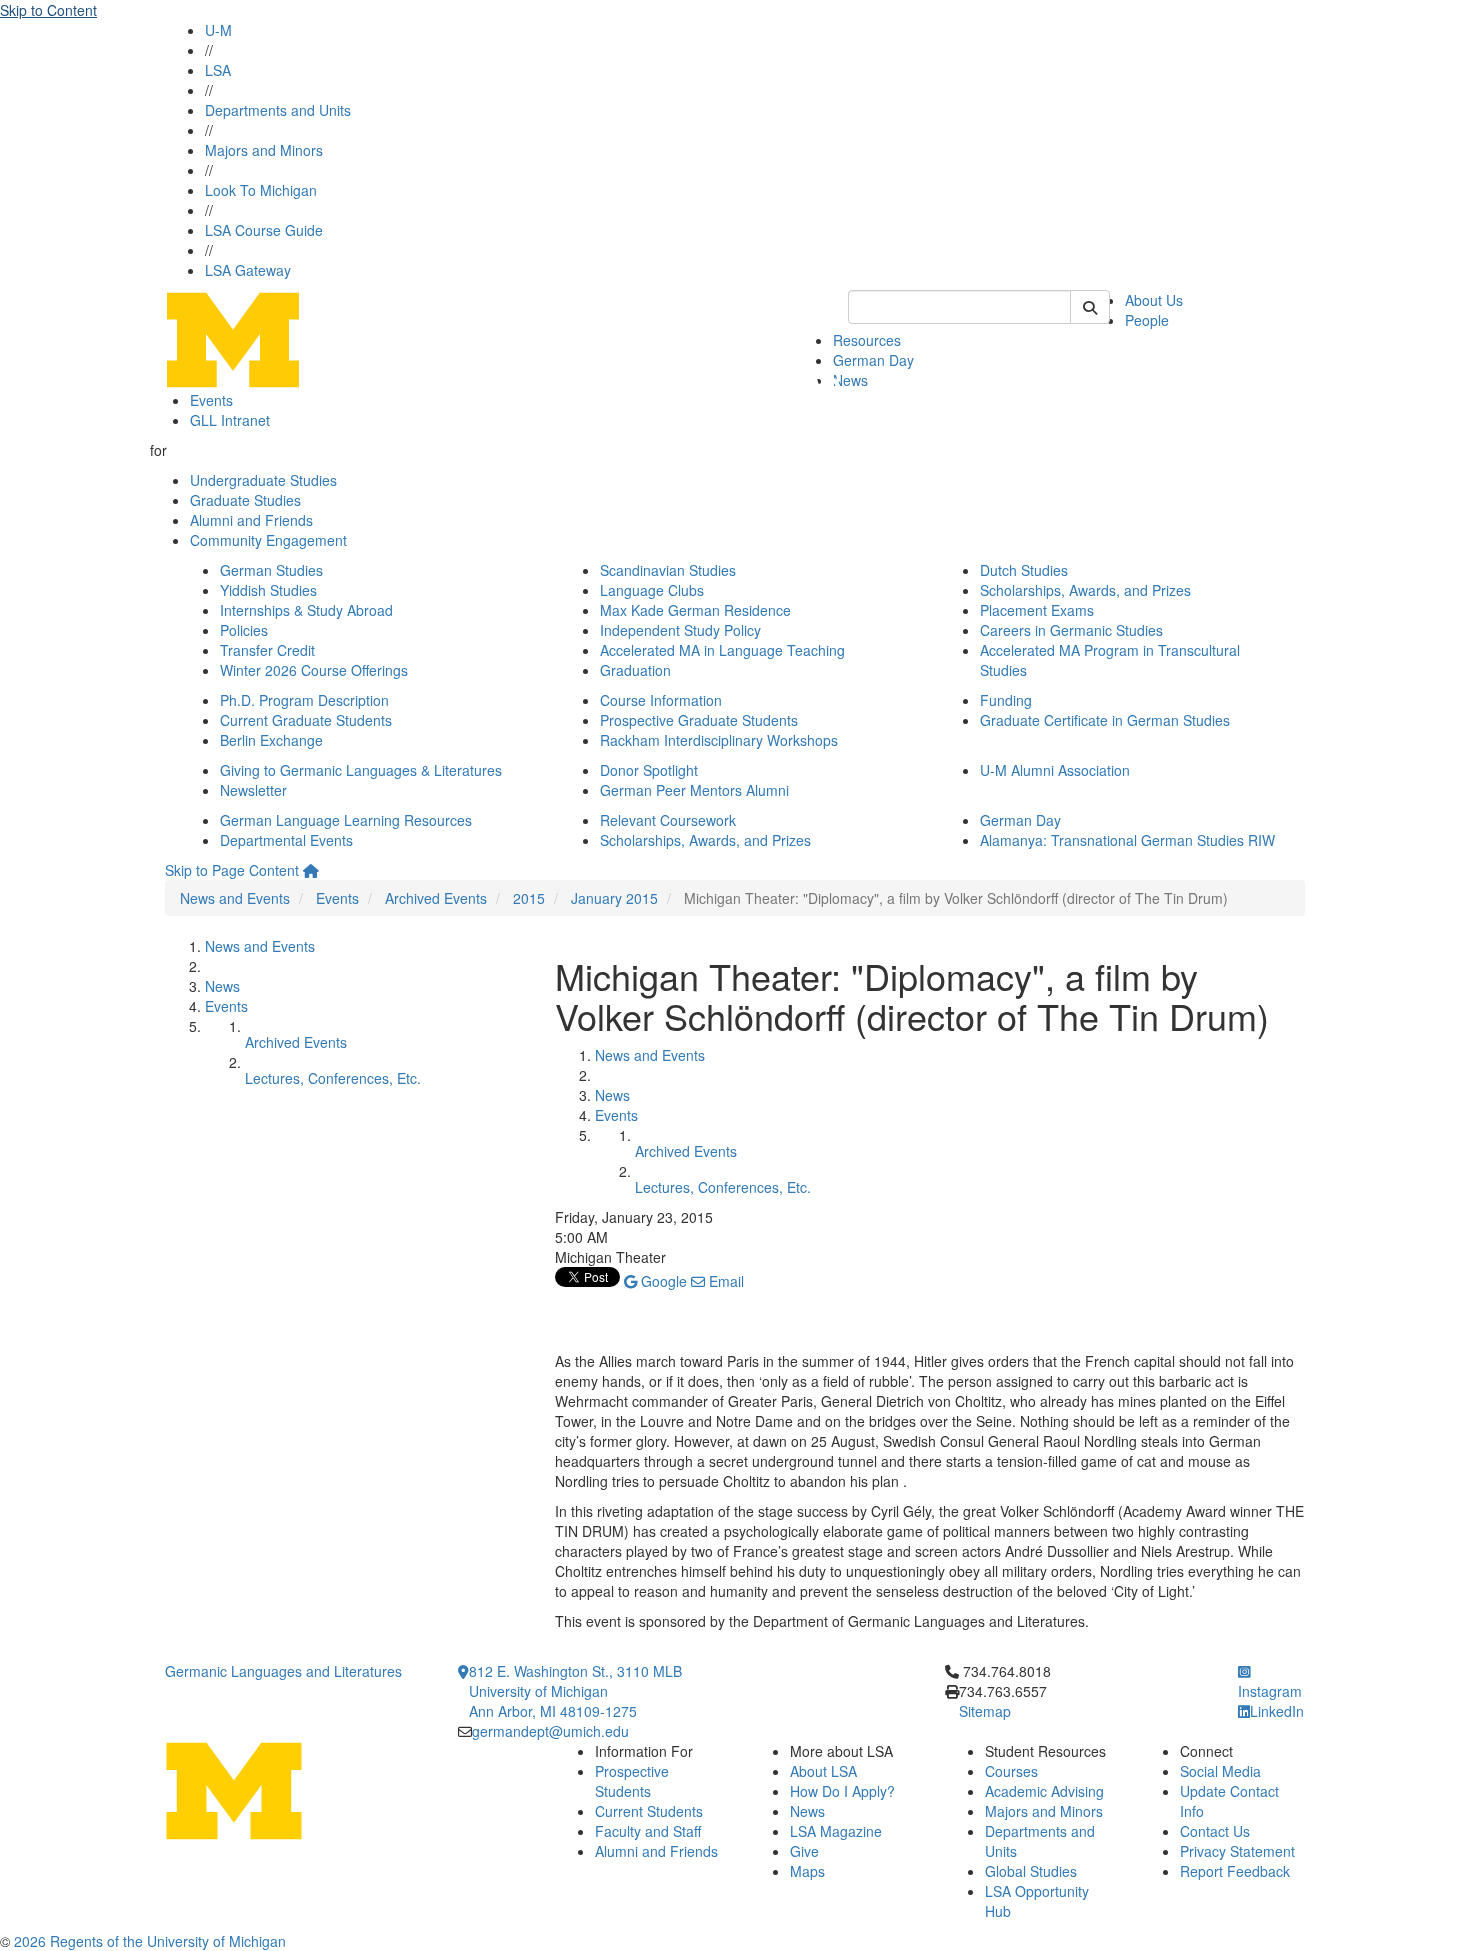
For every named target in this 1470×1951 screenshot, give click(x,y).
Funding (1006, 700)
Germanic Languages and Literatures (283, 1671)
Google (662, 1281)
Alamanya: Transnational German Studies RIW (1127, 840)
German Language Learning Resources (346, 820)
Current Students (649, 1811)
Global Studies (1031, 1871)
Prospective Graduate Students (699, 720)
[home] (311, 870)
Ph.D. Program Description (304, 700)
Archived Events (436, 898)
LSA (218, 70)
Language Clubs (652, 590)
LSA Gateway (248, 270)
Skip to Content (48, 10)
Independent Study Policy (680, 630)
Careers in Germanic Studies (1071, 630)
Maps (807, 1871)
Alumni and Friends (251, 520)
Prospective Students (632, 1781)
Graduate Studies (245, 500)
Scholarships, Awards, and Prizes (1085, 590)
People (1147, 320)
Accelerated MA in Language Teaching (722, 650)
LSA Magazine (836, 1831)
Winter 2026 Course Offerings (314, 670)
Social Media (1220, 1771)
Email (724, 1281)
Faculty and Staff (648, 1831)
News (850, 380)
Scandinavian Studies (668, 570)
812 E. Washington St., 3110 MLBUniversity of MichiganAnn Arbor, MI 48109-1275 (575, 1691)
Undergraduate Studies (263, 480)
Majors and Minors (264, 150)
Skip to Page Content (232, 870)
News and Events (235, 898)
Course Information (661, 700)
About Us (1154, 300)
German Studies (271, 570)
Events (211, 400)
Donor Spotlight (649, 770)
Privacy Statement (1237, 1851)
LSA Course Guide (264, 230)
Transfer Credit (267, 650)
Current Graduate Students (306, 720)
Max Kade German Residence (695, 610)
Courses (1011, 1771)
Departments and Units (278, 110)
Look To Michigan (261, 190)
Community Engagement (268, 540)
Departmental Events (286, 840)
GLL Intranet (230, 420)
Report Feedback (1235, 1871)
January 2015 (614, 898)
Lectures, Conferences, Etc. (333, 1078)
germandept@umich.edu (550, 1731)
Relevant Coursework (668, 820)
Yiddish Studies (268, 590)
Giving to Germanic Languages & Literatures (361, 770)
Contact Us (1215, 1831)
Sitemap (985, 1711)
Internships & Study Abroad (306, 610)
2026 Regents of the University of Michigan (150, 1941)
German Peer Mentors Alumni (694, 790)
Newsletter (253, 790)
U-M (218, 30)
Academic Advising (1044, 1791)
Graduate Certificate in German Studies (1105, 720)
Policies (244, 630)
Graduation (635, 670)
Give (804, 1851)
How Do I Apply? (842, 1791)
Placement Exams (1037, 610)
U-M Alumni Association (1055, 770)
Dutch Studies (1024, 570)
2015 (529, 898)
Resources (867, 340)
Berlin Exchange (271, 740)
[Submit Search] (1090, 307)
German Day (873, 360)
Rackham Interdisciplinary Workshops (719, 740)
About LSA (823, 1771)
